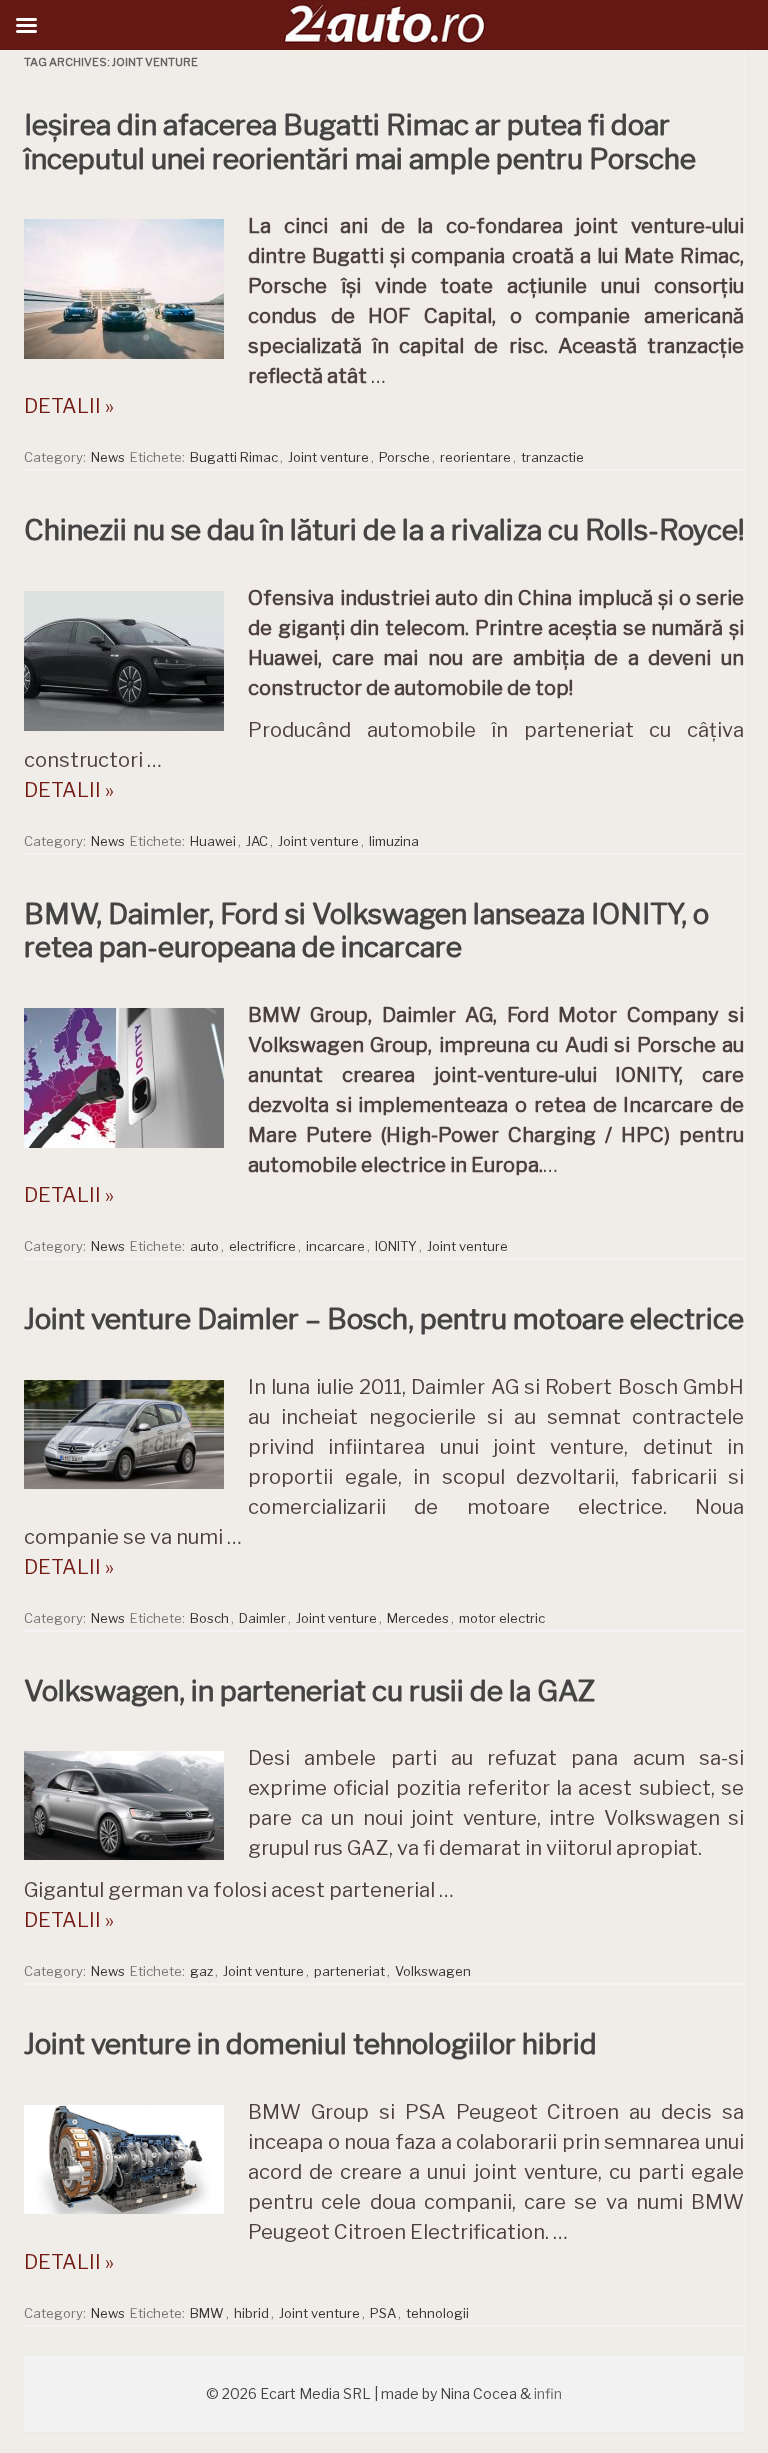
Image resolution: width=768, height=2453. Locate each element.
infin (548, 2393)
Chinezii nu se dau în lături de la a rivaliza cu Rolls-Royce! (384, 530)
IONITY (396, 1246)
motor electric (502, 1618)
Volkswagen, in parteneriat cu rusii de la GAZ (309, 1691)
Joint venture (328, 457)
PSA (383, 2313)
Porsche (404, 457)
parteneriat (349, 1971)
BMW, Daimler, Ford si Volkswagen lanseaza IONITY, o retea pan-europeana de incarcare (366, 931)
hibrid (251, 2313)
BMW (207, 2313)
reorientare (475, 457)
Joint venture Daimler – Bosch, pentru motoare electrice (384, 1319)
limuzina (394, 841)
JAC (257, 841)
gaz (201, 1971)
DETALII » (69, 406)
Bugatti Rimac (234, 457)
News (108, 457)
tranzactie (552, 457)
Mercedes (418, 1618)
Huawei (213, 841)
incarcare (335, 1246)
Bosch (209, 1618)
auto (204, 1246)
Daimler (262, 1618)
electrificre (262, 1246)
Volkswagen (433, 1971)
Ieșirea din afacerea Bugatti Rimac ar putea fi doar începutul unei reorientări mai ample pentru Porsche (360, 142)
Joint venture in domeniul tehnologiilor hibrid (310, 2044)
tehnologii (437, 2313)
